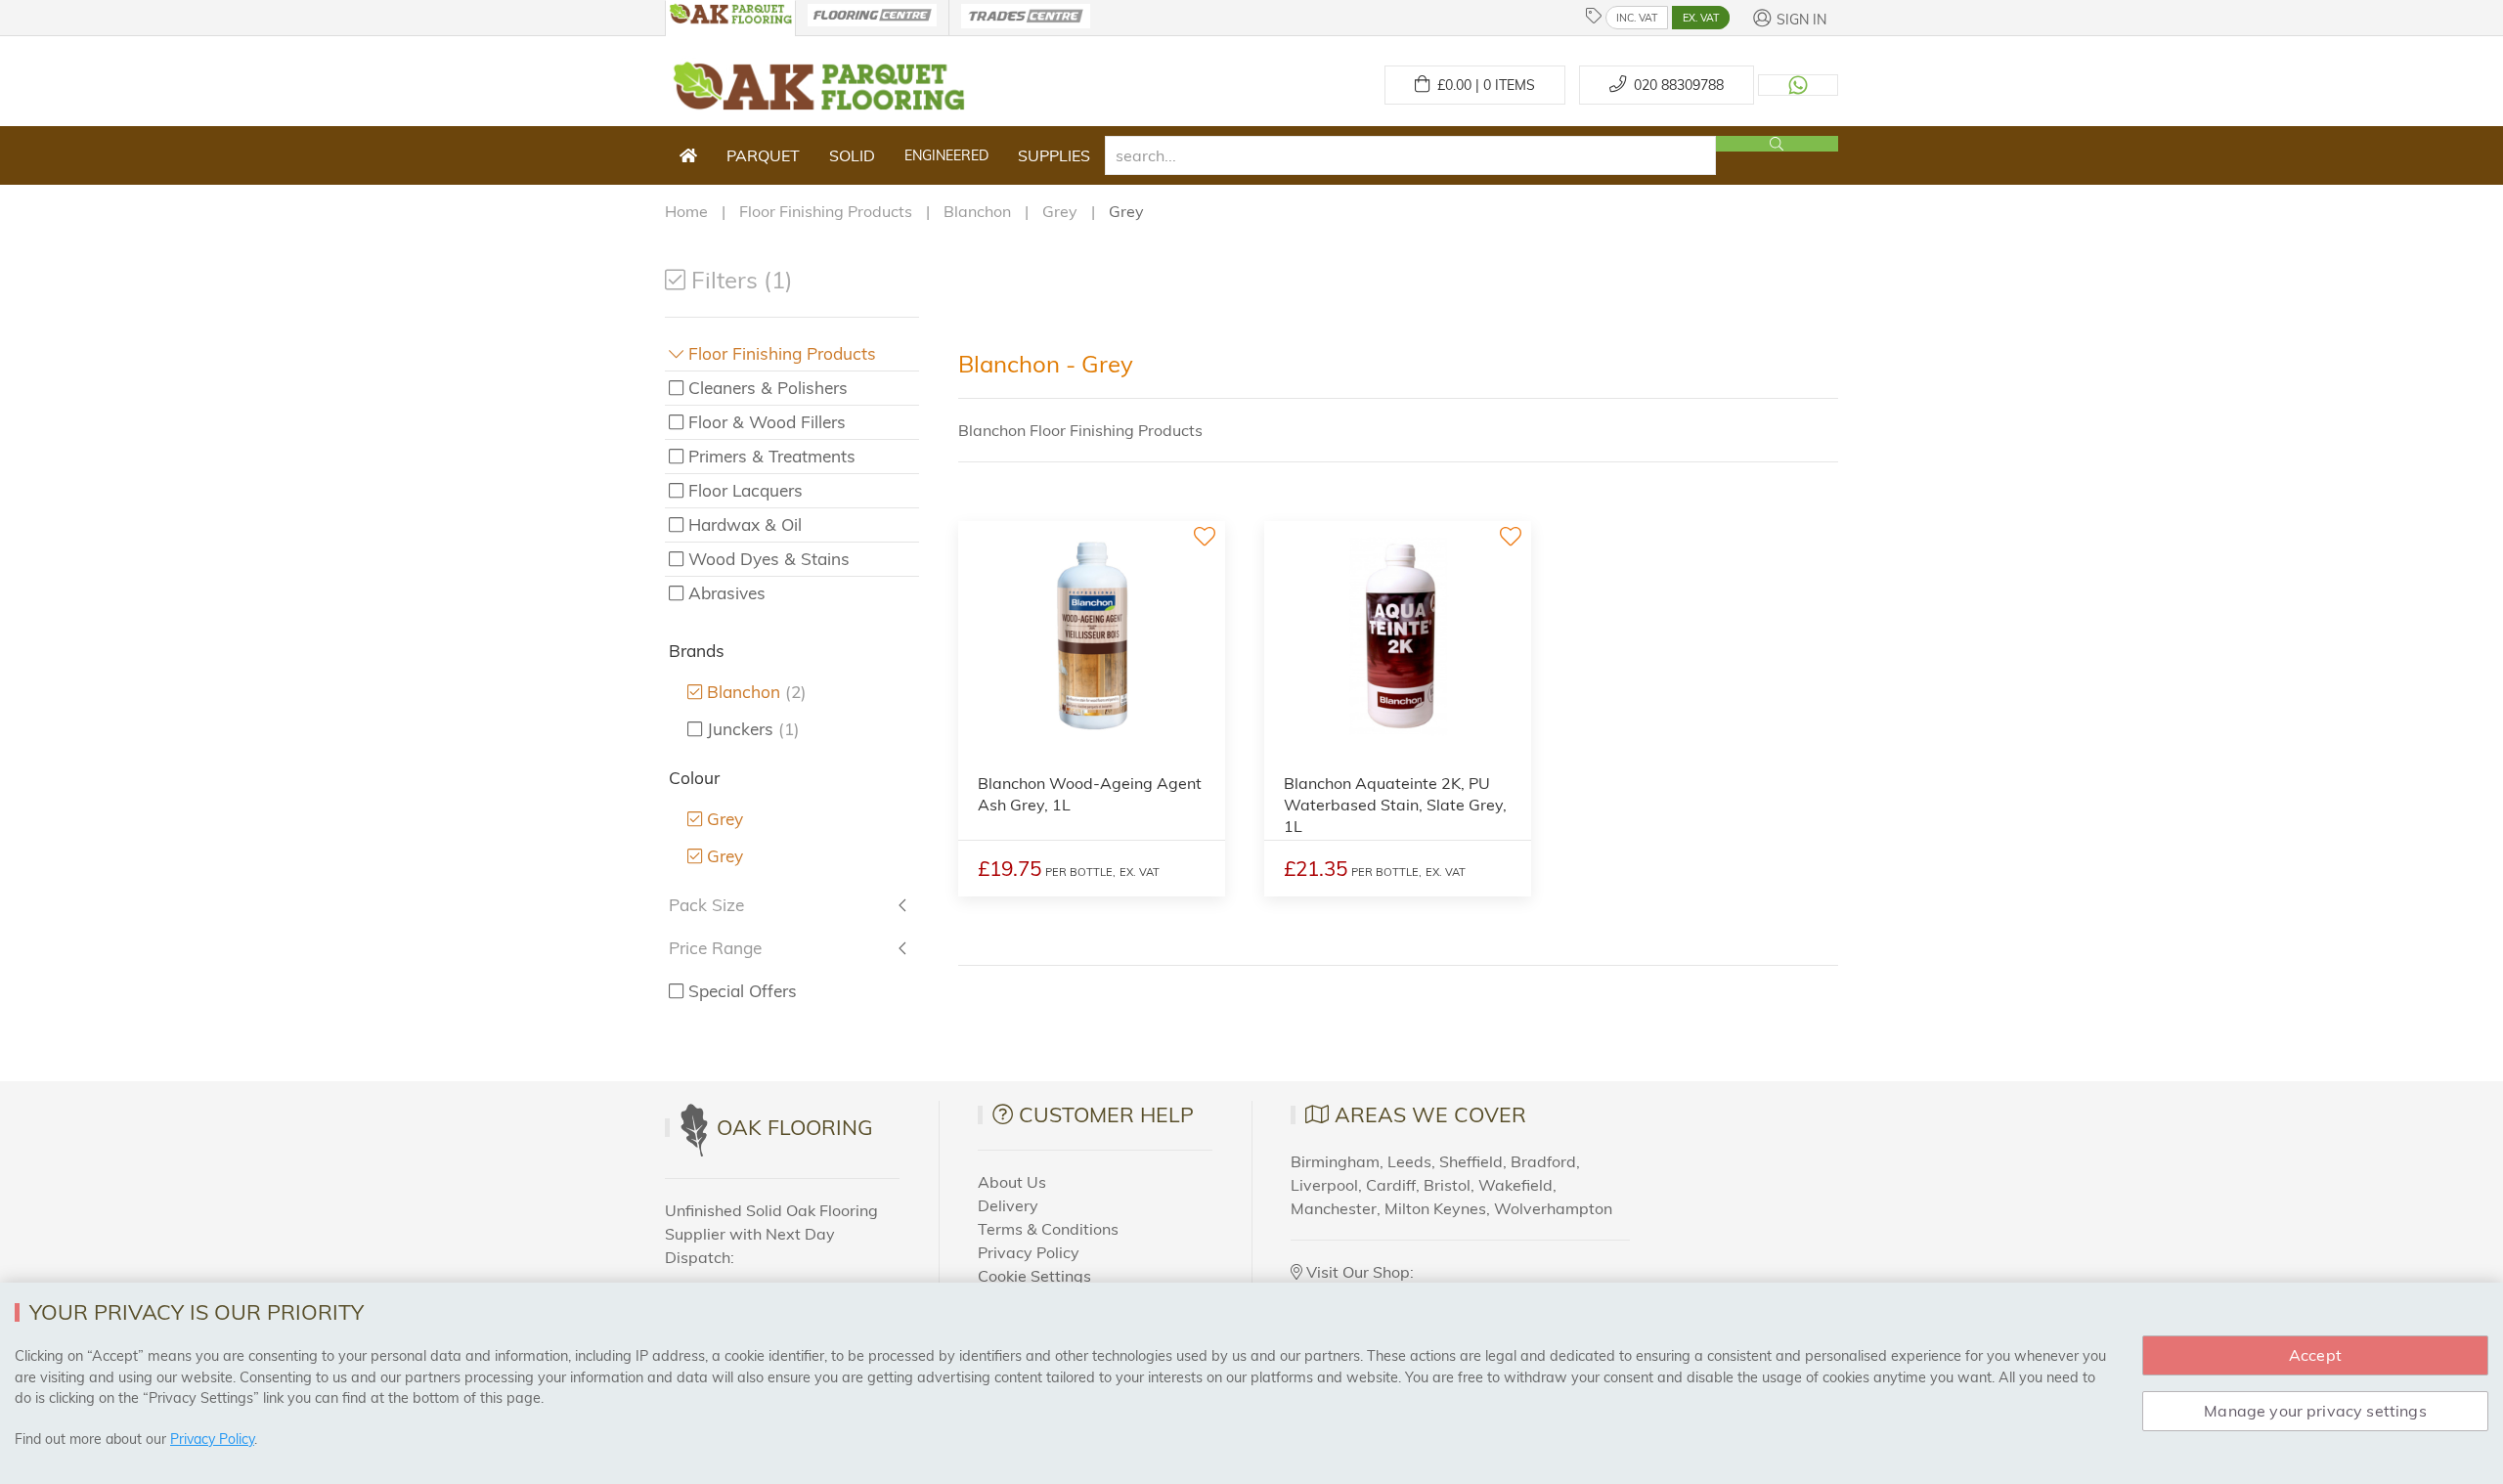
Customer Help (1106, 1114)
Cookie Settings (1034, 1276)
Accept (2315, 1355)
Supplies (1054, 155)
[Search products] (1777, 144)
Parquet (763, 155)
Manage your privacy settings (2315, 1411)
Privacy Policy (1029, 1252)
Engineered (946, 155)
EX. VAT (1701, 18)
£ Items (1482, 85)
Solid (852, 155)
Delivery (1008, 1205)
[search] (1410, 155)
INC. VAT (1637, 18)
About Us (1012, 1182)
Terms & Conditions (1048, 1229)
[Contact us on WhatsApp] (1798, 85)
